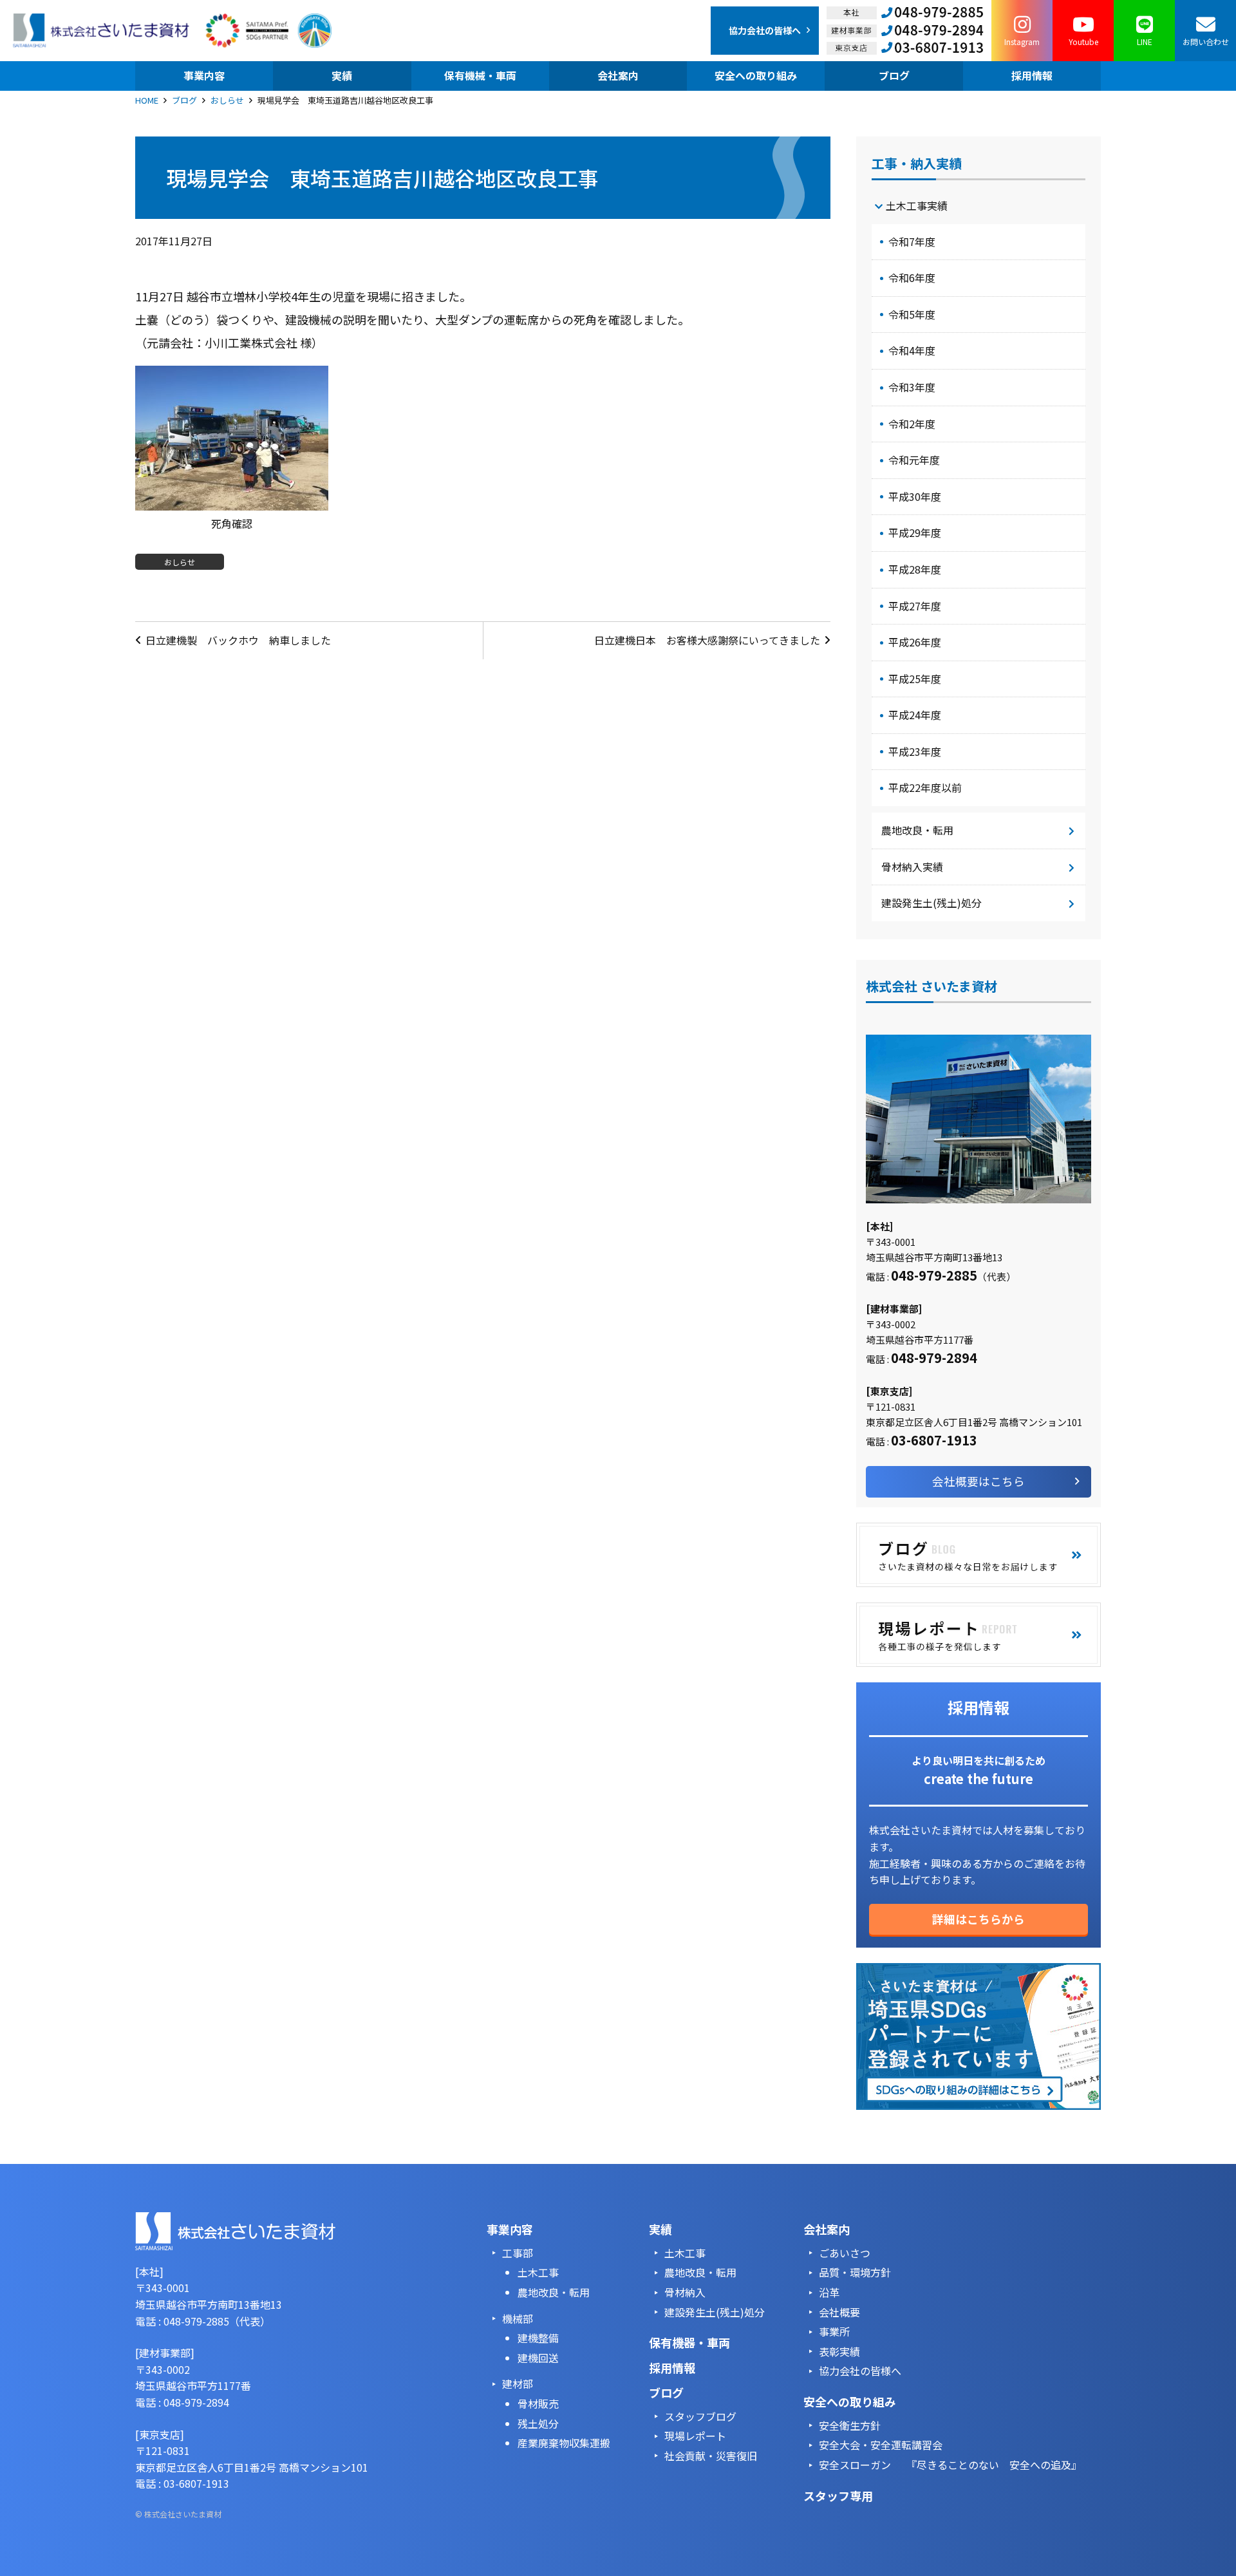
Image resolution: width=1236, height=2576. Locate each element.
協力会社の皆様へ (860, 2371)
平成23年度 (915, 751)
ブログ (184, 100)
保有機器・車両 (689, 2342)
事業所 (834, 2331)
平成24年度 (915, 715)
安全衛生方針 (850, 2425)
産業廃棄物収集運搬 (564, 2443)
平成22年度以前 (925, 787)
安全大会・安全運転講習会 (881, 2445)
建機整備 (538, 2338)
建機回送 (538, 2358)
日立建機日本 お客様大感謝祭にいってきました (707, 640)
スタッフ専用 (838, 2496)
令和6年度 (912, 277)
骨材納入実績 (912, 867)
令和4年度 (912, 350)
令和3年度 (912, 387)
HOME (147, 100)
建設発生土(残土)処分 (932, 903)
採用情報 (672, 2367)
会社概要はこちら (979, 1481)
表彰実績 (839, 2351)
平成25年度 (915, 679)
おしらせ (227, 100)
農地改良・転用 (917, 830)
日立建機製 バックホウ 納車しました (238, 640)
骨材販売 (538, 2403)
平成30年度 (915, 496)
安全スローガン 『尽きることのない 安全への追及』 (950, 2465)
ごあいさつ (845, 2253)
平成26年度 (915, 642)
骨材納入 (685, 2292)
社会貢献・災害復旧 (711, 2456)
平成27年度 (915, 606)
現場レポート (695, 2436)
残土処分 (538, 2423)
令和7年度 (912, 241)
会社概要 (839, 2312)
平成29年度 (915, 532)
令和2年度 (912, 424)
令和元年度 (914, 460)
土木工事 (538, 2272)
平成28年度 (915, 569)
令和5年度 (912, 314)
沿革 (829, 2292)
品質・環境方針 (855, 2272)
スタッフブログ (700, 2416)
